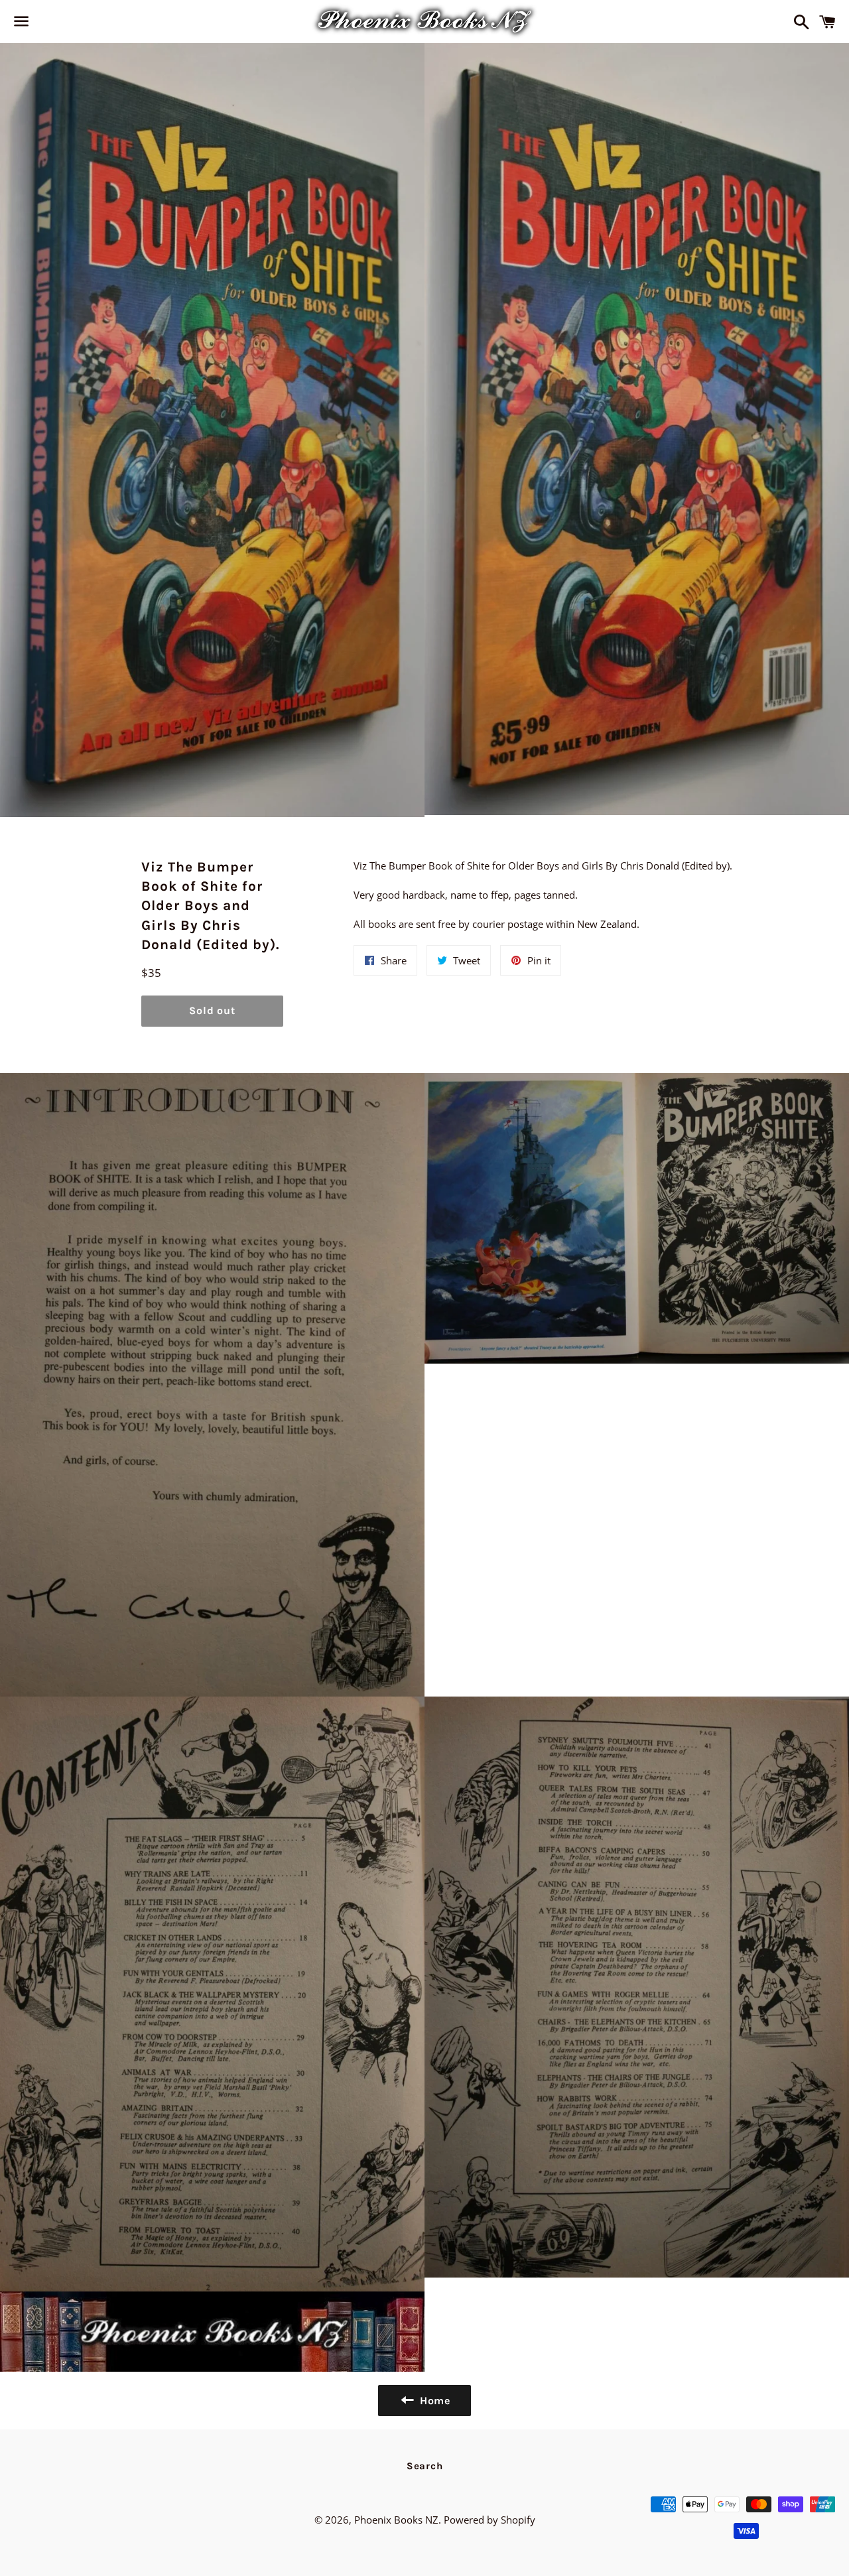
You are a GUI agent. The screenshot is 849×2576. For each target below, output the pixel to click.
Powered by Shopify (490, 2520)
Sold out (212, 1010)
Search (425, 2466)
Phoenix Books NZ (396, 2520)
